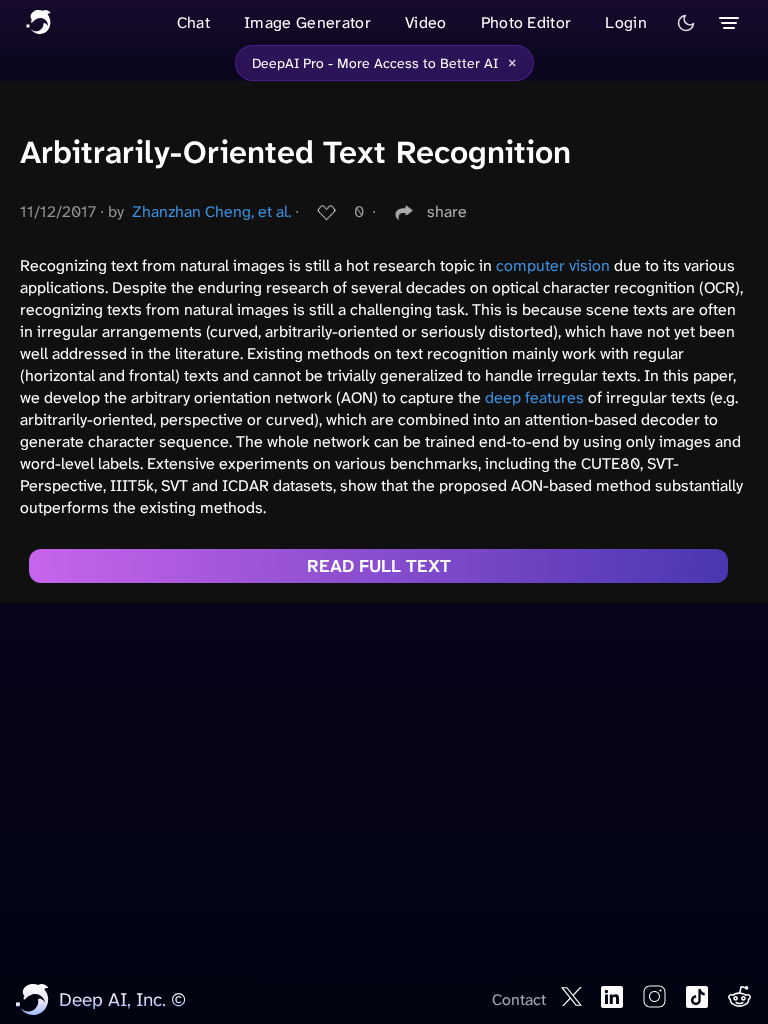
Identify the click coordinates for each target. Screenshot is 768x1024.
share (447, 211)
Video (426, 22)
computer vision (553, 265)
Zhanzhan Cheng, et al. (211, 211)
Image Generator (307, 22)
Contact (519, 999)
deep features (534, 397)
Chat (193, 22)
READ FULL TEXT (379, 566)
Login (626, 22)
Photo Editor (526, 22)
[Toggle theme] (686, 23)
